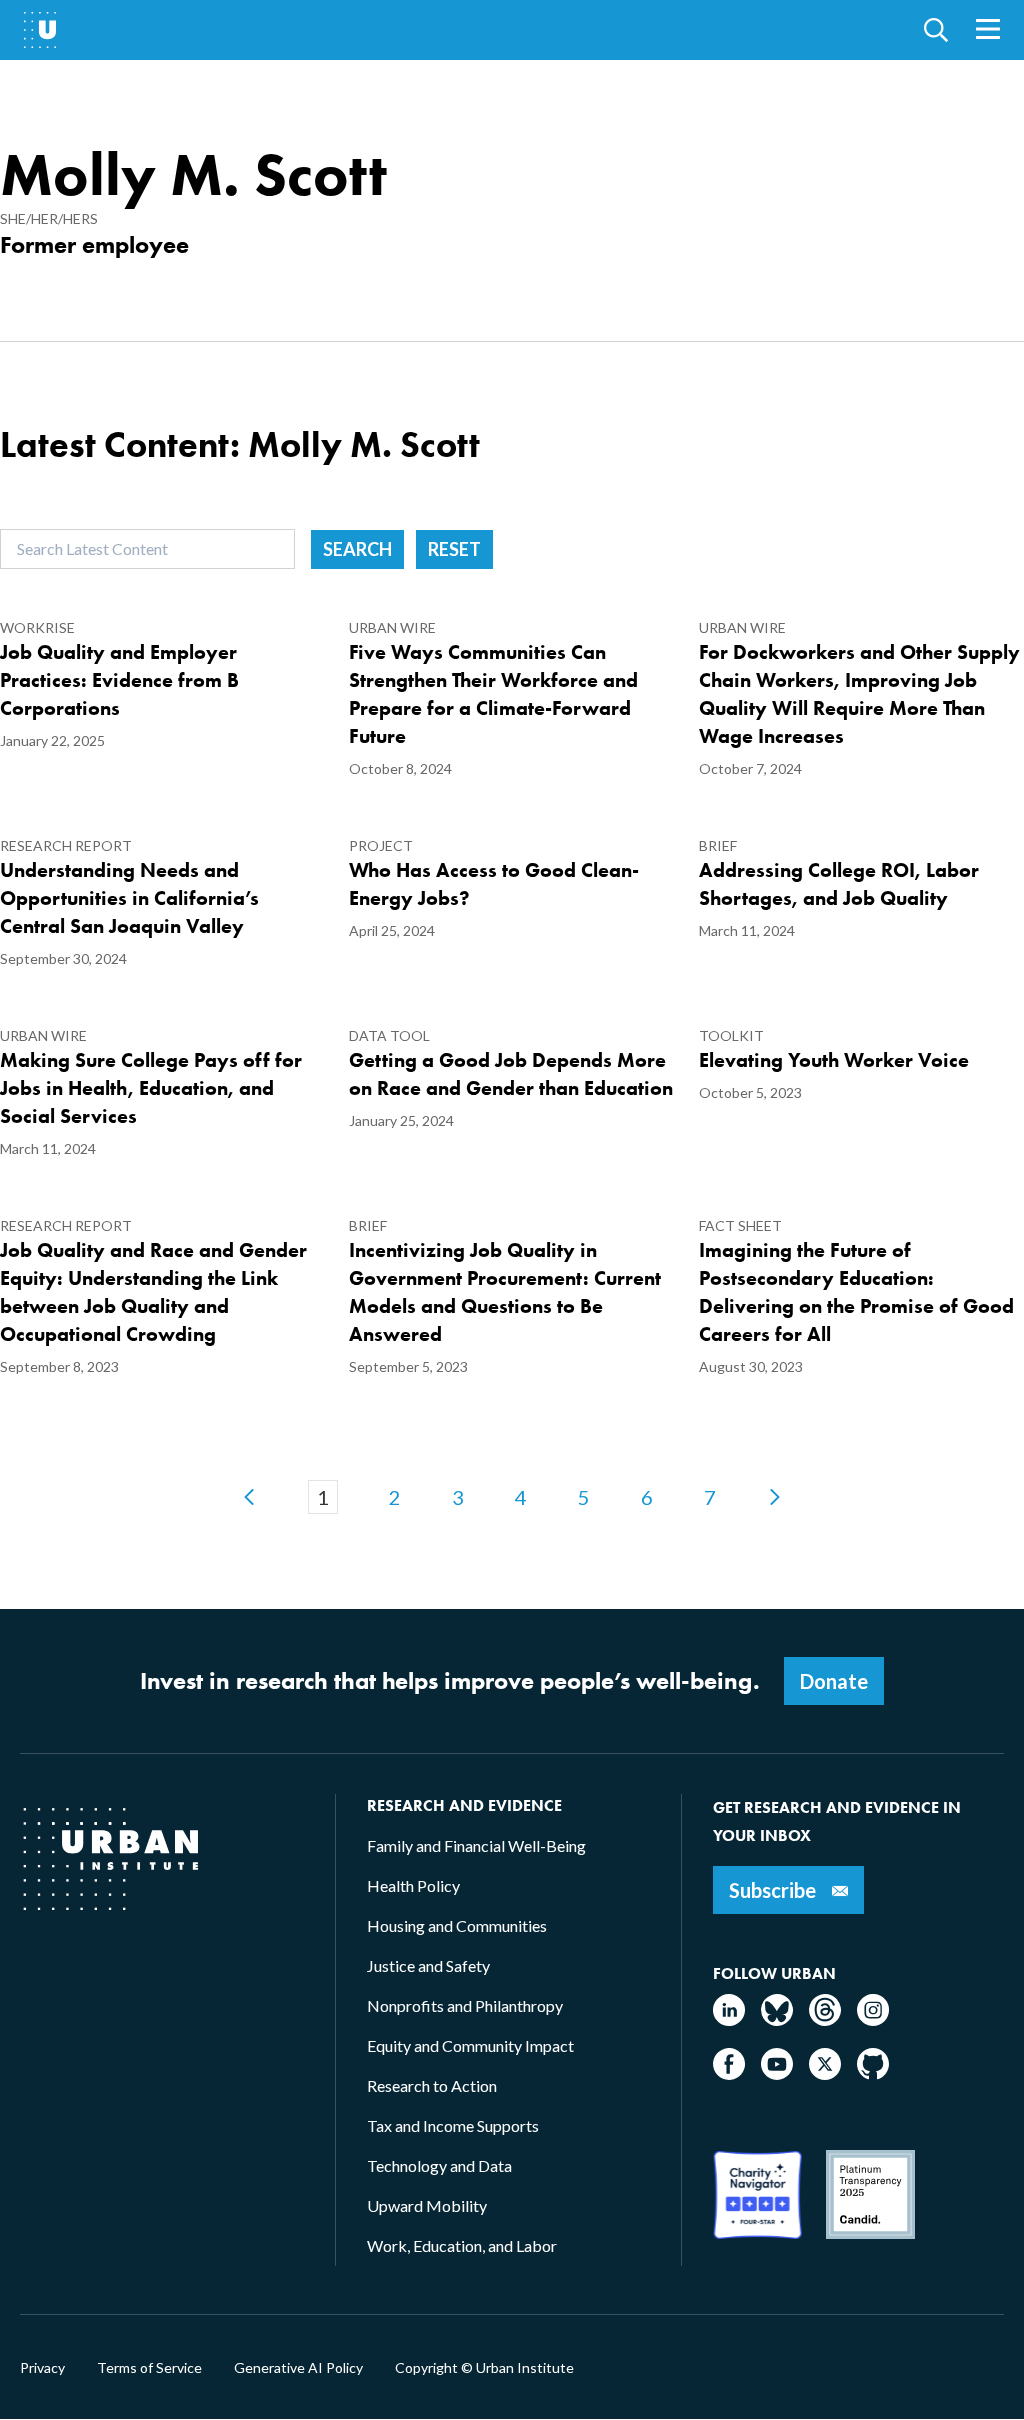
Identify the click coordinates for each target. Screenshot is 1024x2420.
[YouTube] (777, 2073)
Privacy (42, 2368)
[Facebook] (729, 2073)
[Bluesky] (777, 2019)
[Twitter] (825, 2073)
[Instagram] (873, 2019)
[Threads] (825, 2019)
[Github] (873, 2073)
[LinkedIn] (729, 2019)
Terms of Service (149, 2368)
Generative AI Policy (298, 2368)
